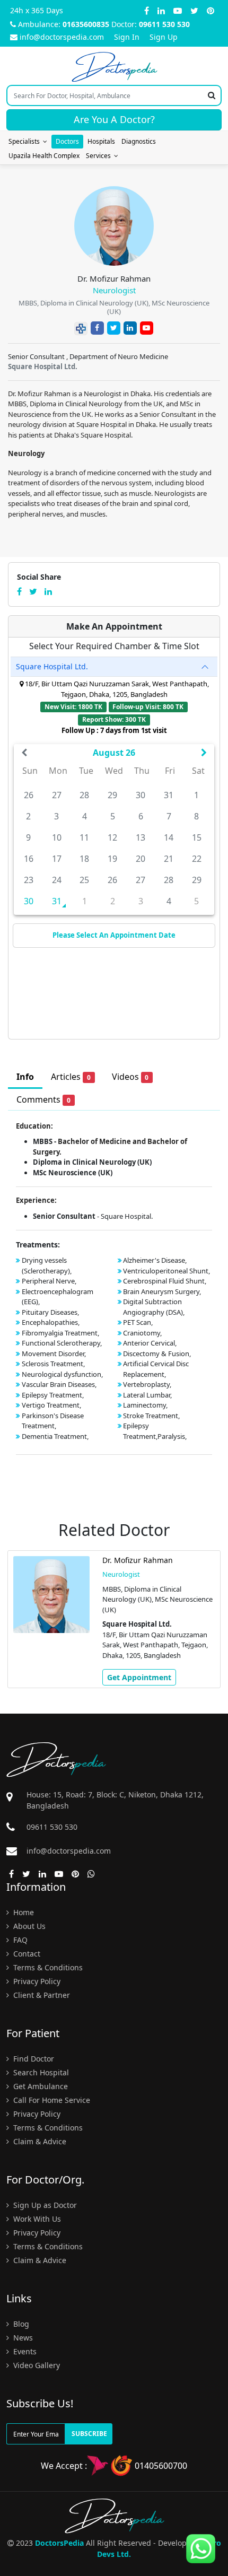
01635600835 (86, 24)
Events (24, 2351)
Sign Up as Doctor (44, 2205)
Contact (26, 1954)
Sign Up (164, 37)
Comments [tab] (43, 1099)
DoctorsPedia (59, 2543)
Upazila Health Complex (44, 156)
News (22, 2338)
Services (100, 156)
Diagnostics (139, 141)
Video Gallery (36, 2365)
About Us (28, 1926)
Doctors (67, 141)
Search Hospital (40, 2072)
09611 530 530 (164, 24)
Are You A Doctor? (114, 119)
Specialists (26, 141)
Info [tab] (25, 1077)
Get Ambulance (40, 2086)
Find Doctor (33, 2059)
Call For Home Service (51, 2100)
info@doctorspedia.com (62, 37)
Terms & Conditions (47, 1967)
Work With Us (36, 2219)
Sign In (127, 37)
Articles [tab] (71, 1077)
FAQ (19, 1940)
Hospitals (101, 141)
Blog (20, 2324)
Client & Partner (41, 1995)
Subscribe (89, 2434)
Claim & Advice (39, 2141)
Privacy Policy (36, 1981)
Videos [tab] (130, 1077)
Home (23, 1912)
